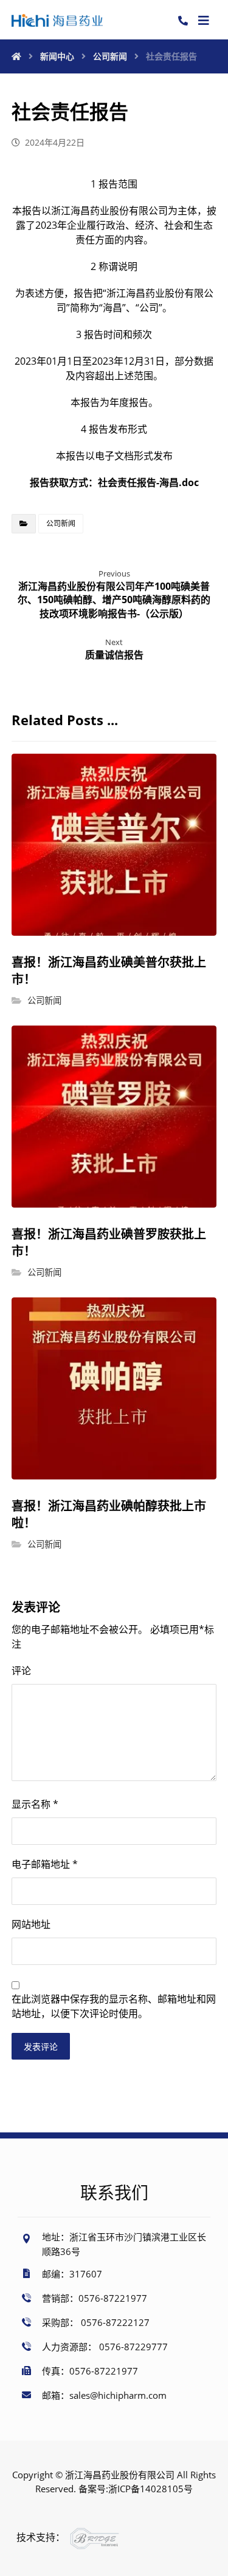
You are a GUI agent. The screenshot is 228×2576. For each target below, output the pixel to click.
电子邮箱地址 (45, 1864)
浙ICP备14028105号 (150, 2489)
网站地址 (31, 1924)
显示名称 (35, 1804)
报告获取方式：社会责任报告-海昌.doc (114, 482)
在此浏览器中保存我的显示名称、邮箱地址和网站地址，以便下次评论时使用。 (114, 2006)
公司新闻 (61, 523)
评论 (21, 1671)
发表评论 (41, 2047)
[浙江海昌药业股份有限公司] (57, 20)
